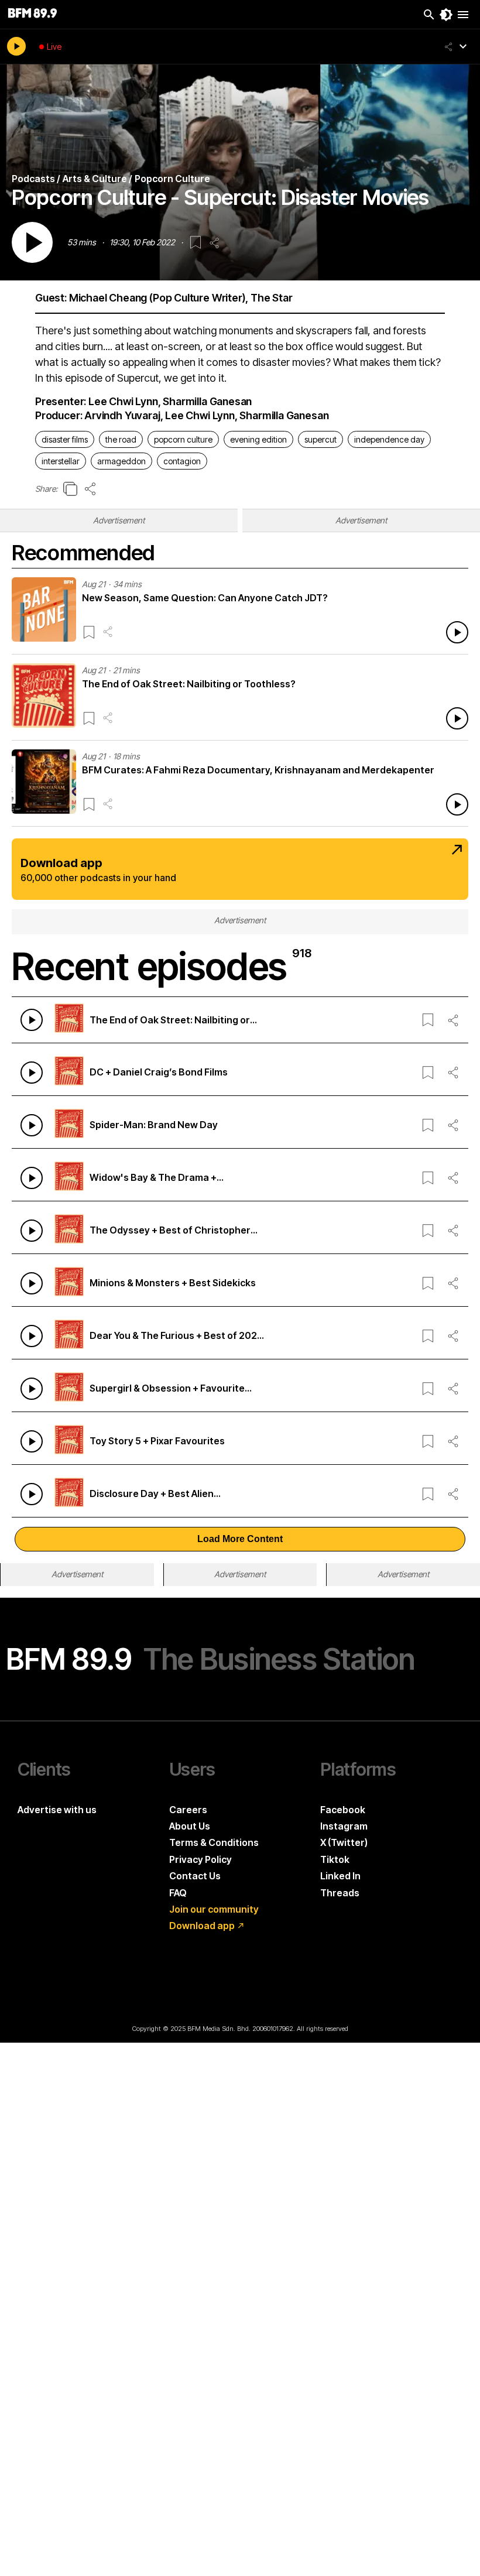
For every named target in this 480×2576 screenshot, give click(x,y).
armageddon (121, 461)
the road (121, 439)
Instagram (344, 1826)
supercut (320, 439)
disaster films (65, 439)
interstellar (61, 461)
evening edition (258, 439)
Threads (340, 1893)
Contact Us (195, 1876)
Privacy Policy (200, 1859)
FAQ (178, 1893)
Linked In (340, 1876)
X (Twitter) (344, 1842)
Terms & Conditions (214, 1842)
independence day (389, 439)
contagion (182, 461)
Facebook (343, 1810)
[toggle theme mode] (446, 15)
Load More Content (240, 1539)
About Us (190, 1826)
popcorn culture (183, 439)
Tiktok (335, 1859)
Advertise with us (57, 1810)
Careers (188, 1810)
